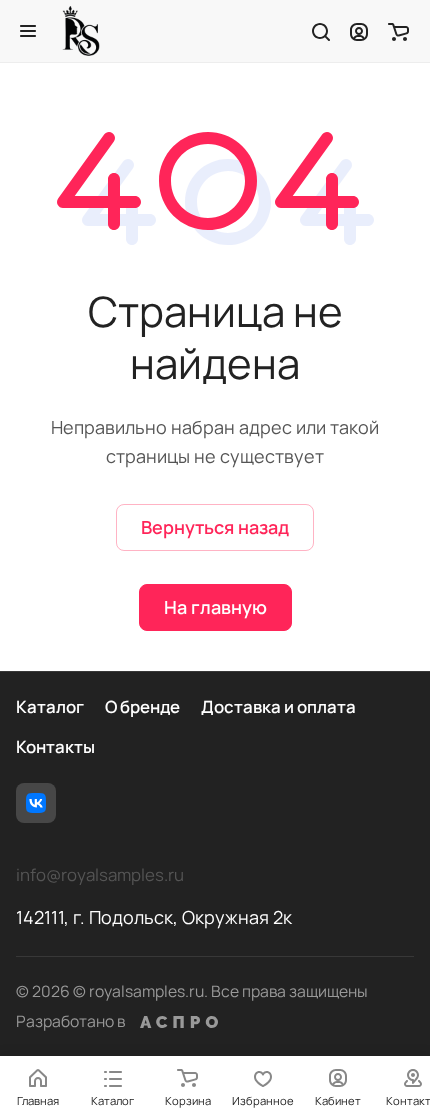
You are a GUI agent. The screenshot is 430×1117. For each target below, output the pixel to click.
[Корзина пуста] (398, 31)
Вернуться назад (215, 527)
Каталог (50, 706)
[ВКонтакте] (36, 803)
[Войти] (359, 31)
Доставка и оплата (278, 706)
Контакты (55, 746)
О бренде (142, 706)
